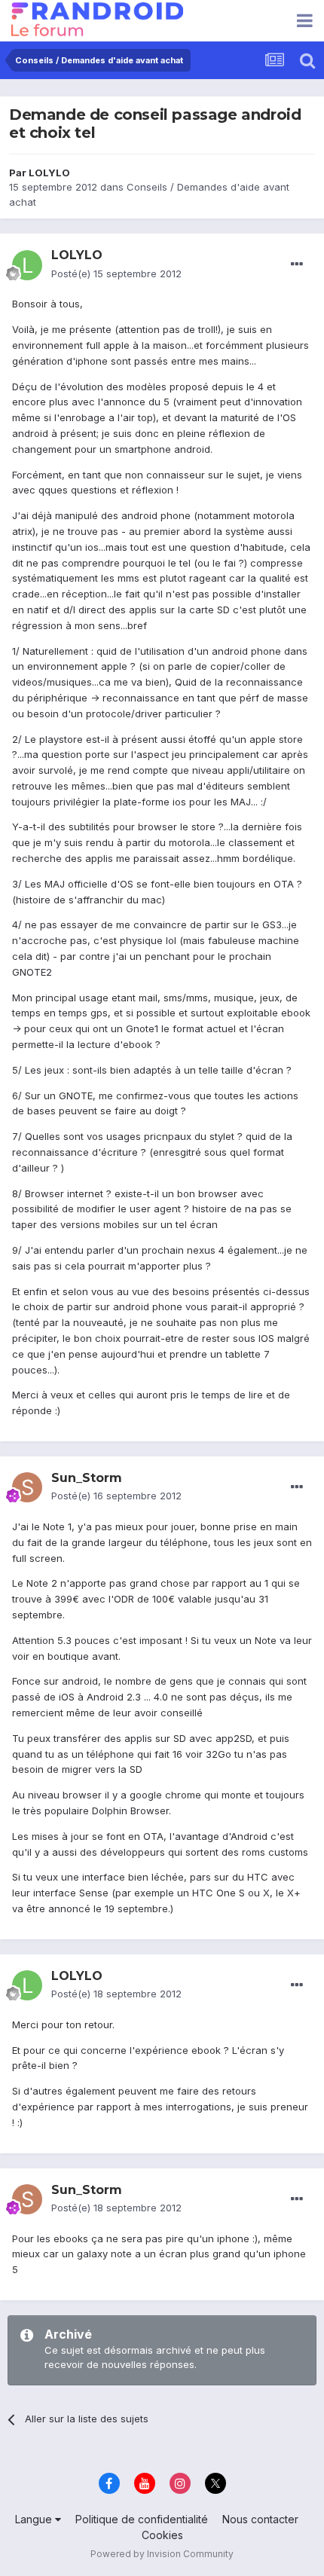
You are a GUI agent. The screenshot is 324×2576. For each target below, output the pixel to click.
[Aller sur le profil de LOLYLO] (27, 265)
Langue (35, 2519)
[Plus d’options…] (297, 264)
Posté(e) (116, 273)
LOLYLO (49, 173)
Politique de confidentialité (142, 2519)
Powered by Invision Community (162, 2554)
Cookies (162, 2535)
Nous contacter (260, 2519)
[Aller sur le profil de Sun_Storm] (27, 1487)
